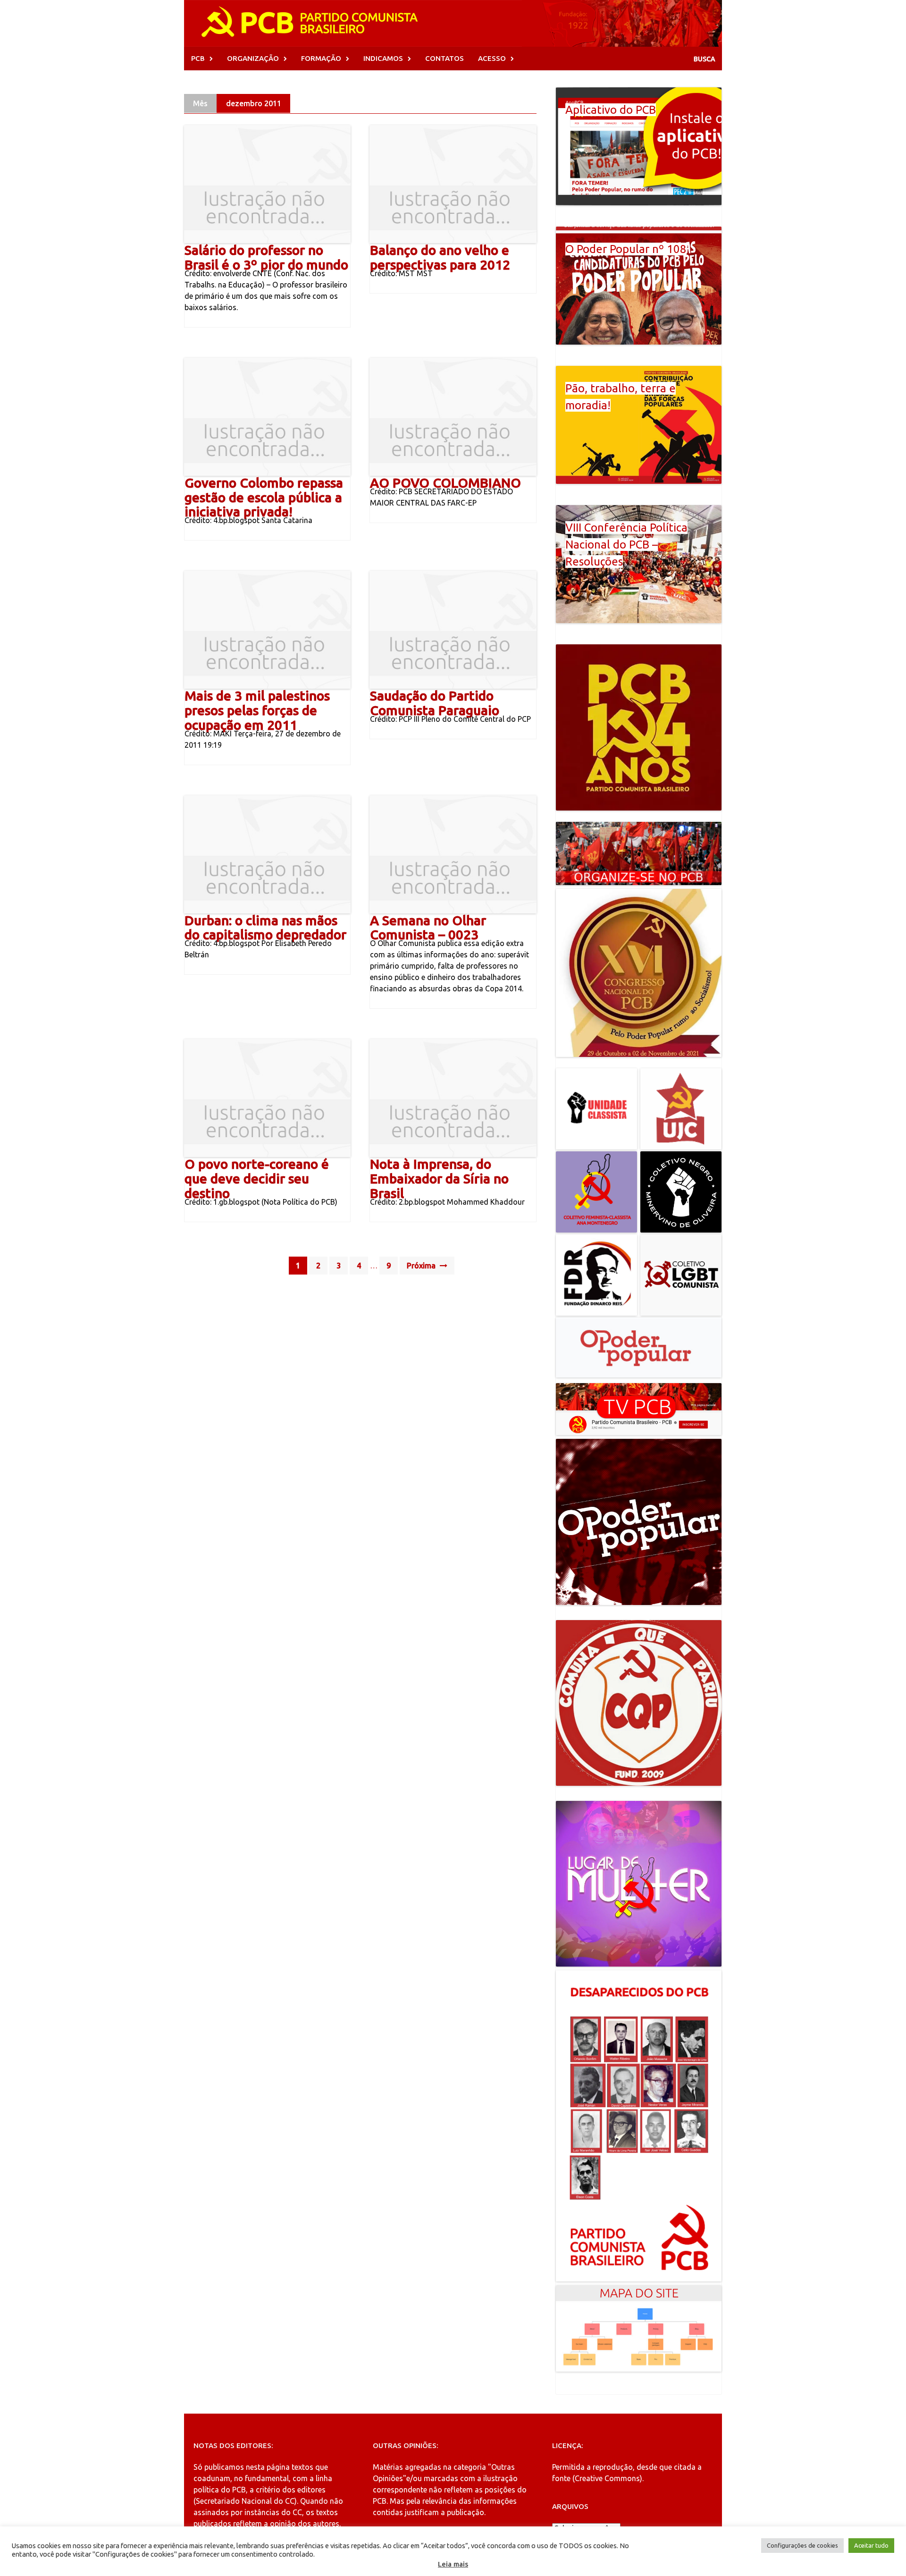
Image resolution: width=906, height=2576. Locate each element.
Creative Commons (607, 2478)
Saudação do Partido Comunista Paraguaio (435, 703)
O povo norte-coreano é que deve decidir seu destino (257, 1178)
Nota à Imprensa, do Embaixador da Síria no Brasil (439, 1178)
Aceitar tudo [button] (871, 2545)
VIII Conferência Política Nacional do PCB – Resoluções (626, 545)
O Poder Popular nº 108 (626, 249)
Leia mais (453, 2564)
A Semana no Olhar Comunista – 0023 (428, 928)
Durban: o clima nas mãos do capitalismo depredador (265, 928)
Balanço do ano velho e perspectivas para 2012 (440, 257)
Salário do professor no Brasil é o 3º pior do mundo (266, 257)
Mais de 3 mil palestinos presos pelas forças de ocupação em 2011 (257, 710)
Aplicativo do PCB (611, 110)
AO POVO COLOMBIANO (445, 483)
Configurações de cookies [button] (802, 2545)
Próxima (422, 1266)
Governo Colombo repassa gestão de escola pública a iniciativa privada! (264, 497)
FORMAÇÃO (321, 58)
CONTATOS (445, 58)
